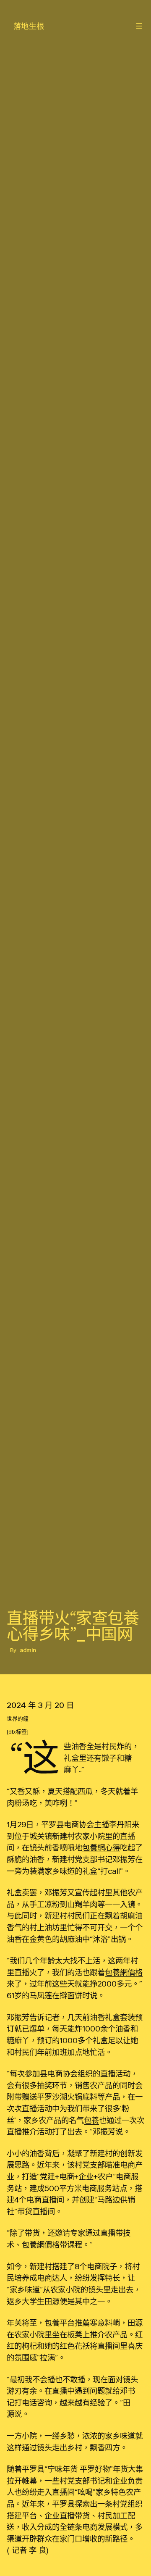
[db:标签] (18, 1732)
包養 (91, 2120)
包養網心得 (101, 1847)
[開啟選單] (139, 26)
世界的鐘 (18, 1719)
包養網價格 (124, 1972)
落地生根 (29, 26)
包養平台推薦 (67, 2323)
